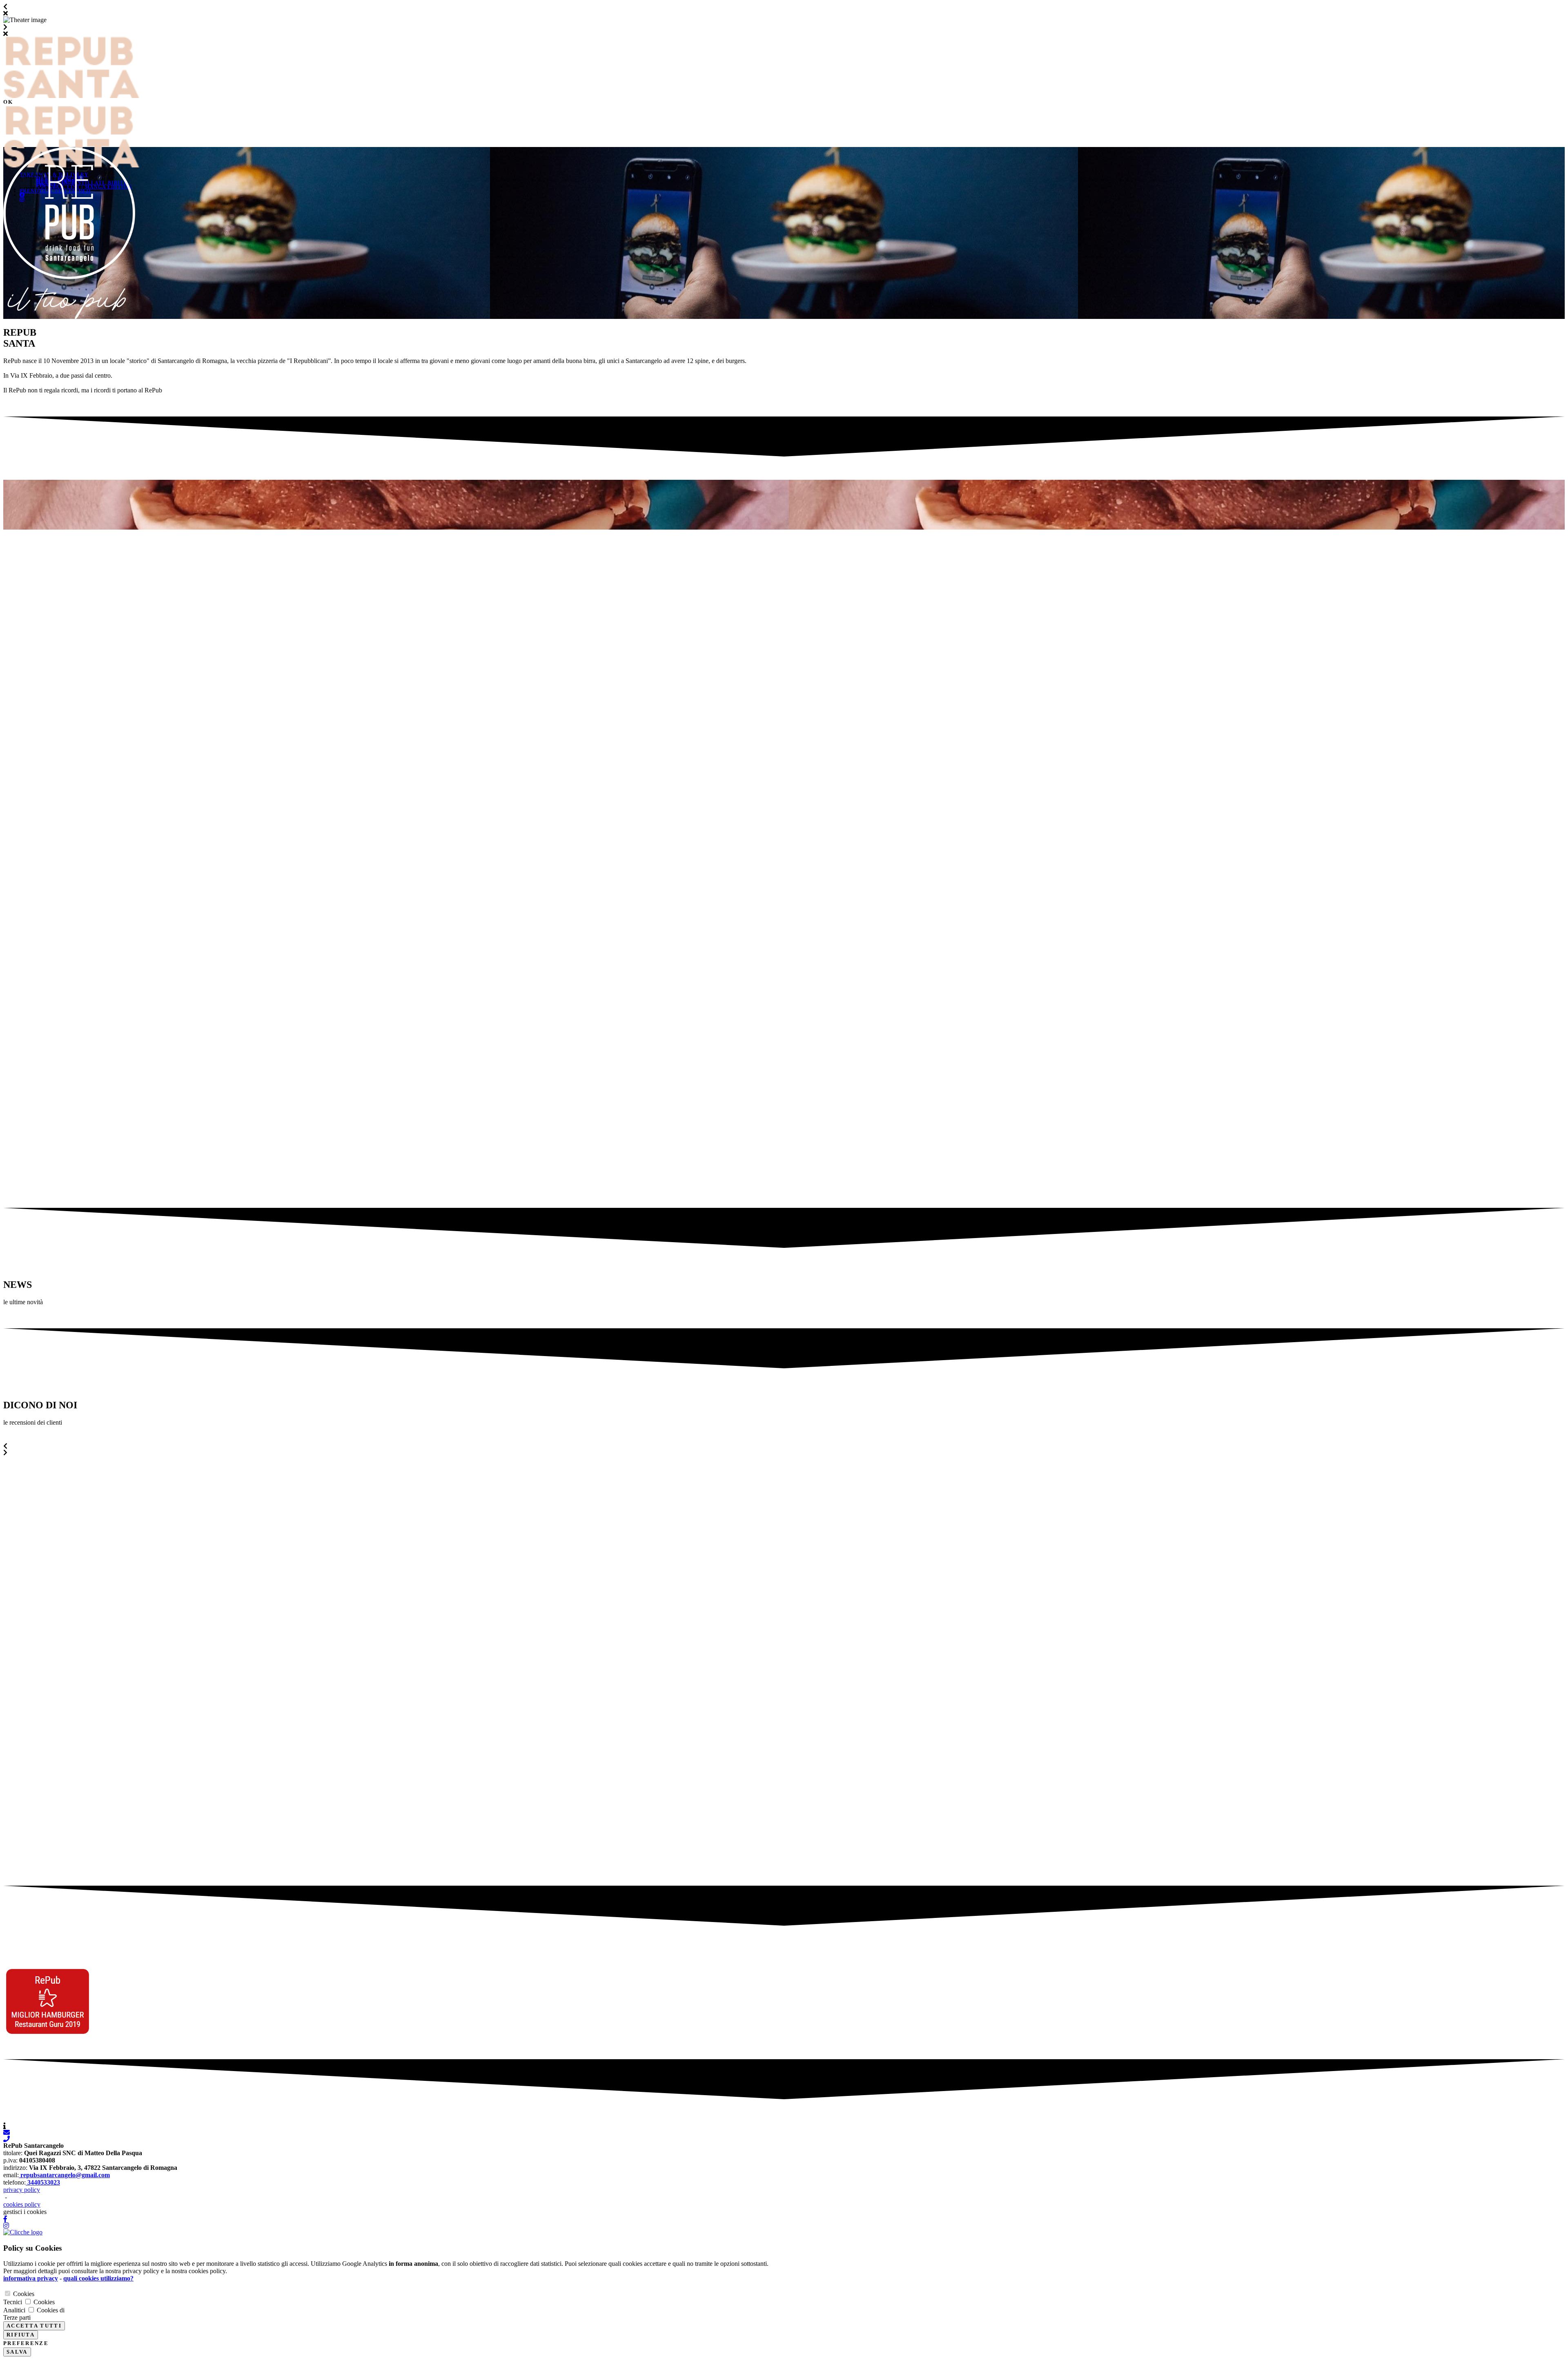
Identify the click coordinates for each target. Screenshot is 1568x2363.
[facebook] (784, 2219)
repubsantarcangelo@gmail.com (64, 2175)
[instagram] (784, 2225)
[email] (784, 2132)
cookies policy (22, 2204)
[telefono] (784, 2139)
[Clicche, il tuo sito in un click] (23, 2232)
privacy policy (22, 2190)
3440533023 (43, 2182)
